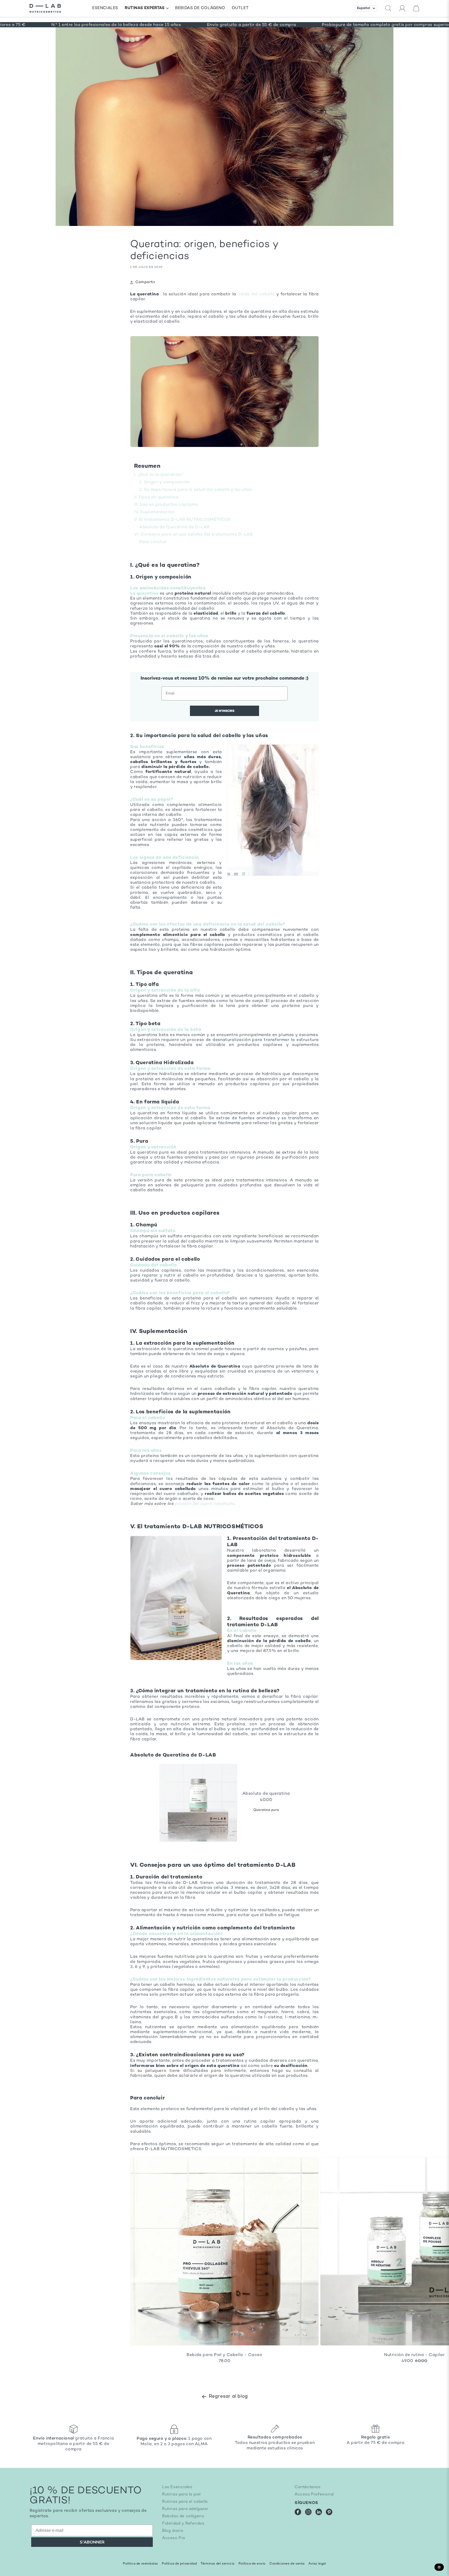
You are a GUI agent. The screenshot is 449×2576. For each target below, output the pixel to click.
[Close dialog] (319, 1229)
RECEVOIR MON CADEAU (174, 1339)
